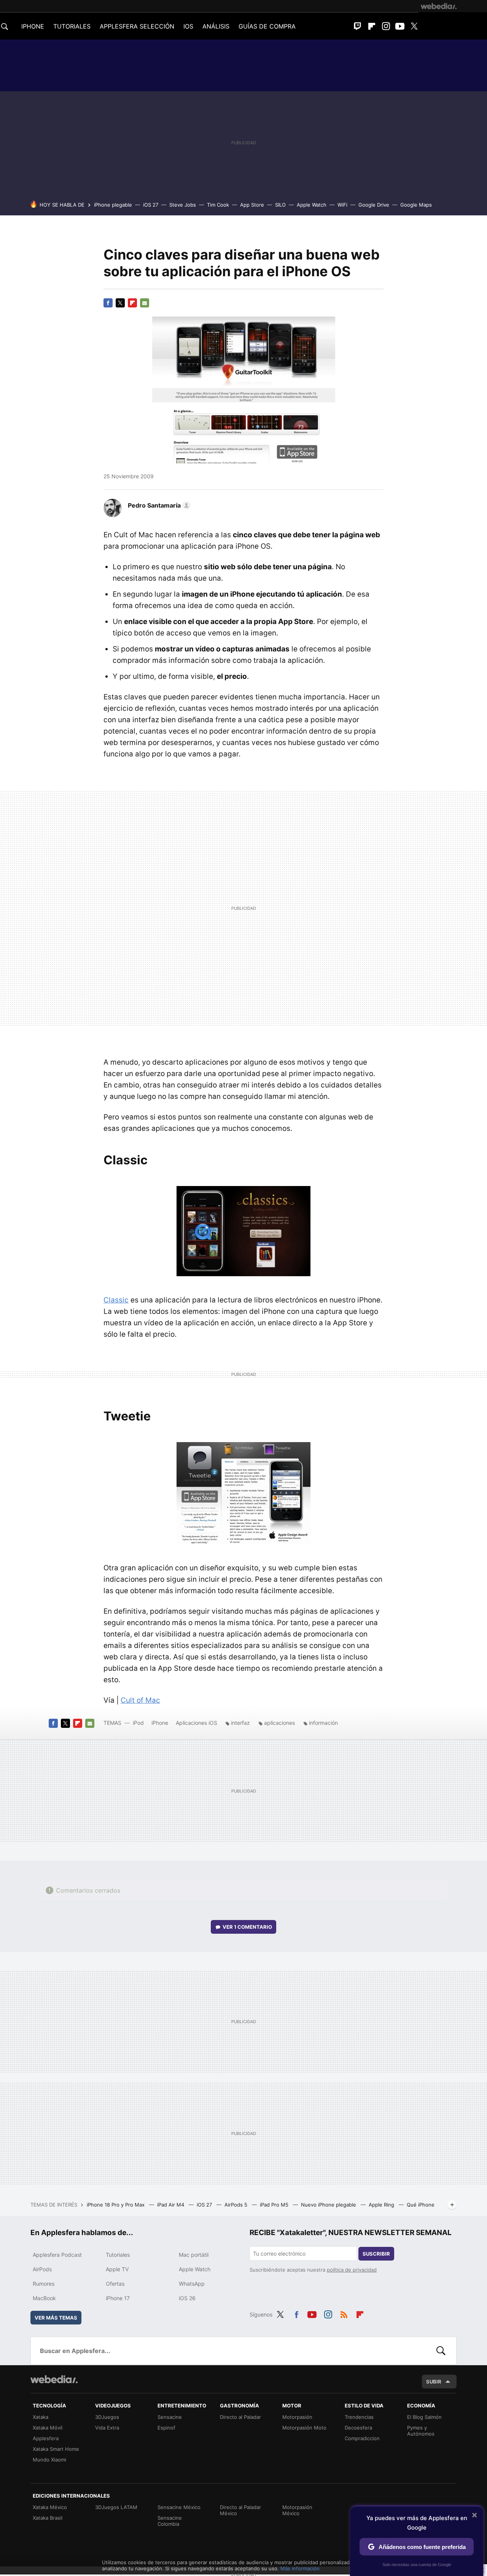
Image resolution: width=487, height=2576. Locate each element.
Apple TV (117, 2269)
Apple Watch (312, 205)
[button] (158, 505)
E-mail (145, 303)
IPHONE (33, 26)
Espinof (166, 2428)
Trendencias (359, 2417)
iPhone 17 (118, 2298)
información (323, 1723)
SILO (280, 205)
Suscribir (376, 2254)
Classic (116, 1300)
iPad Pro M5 (275, 2205)
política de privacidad (352, 2270)
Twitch (358, 26)
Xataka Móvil (48, 2428)
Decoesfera (358, 2428)
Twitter (414, 26)
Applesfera (46, 2438)
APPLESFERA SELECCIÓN (137, 26)
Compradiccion (362, 2438)
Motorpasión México (297, 2510)
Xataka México (50, 2507)
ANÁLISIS (216, 26)
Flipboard (372, 26)
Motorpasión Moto (304, 2428)
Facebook (108, 303)
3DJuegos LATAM (116, 2507)
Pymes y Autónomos (421, 2431)
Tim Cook (218, 205)
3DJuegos (107, 2417)
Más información (300, 2568)
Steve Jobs (183, 205)
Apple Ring (382, 2205)
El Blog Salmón (424, 2417)
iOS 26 (187, 2298)
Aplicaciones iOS (197, 1723)
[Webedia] (439, 6)
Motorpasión (297, 2417)
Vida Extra (107, 2428)
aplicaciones (279, 1723)
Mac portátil (194, 2255)
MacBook (44, 2298)
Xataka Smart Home (56, 2449)
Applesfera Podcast (57, 2255)
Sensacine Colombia (170, 2521)
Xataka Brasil (48, 2518)
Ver (247, 1927)
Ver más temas (56, 2318)
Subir (434, 2382)
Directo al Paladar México (240, 2510)
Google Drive (374, 205)
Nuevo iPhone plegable (329, 2205)
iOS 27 (151, 205)
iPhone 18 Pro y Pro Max (116, 2205)
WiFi (342, 205)
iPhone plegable (113, 205)
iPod (138, 1723)
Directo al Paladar (240, 2417)
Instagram (386, 26)
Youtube (400, 26)
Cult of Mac (140, 1700)
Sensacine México (179, 2507)
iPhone (160, 1723)
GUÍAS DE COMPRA (267, 26)
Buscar (441, 2351)
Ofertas (115, 2284)
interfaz (240, 1723)
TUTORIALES (72, 26)
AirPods (42, 2269)
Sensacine (170, 2417)
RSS (344, 2313)
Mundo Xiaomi (49, 2460)
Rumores (44, 2284)
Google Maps (416, 205)
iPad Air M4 (171, 2205)
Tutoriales (118, 2255)
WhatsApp (192, 2284)
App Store (252, 205)
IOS (188, 26)
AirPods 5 (237, 2205)
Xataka (41, 2417)
